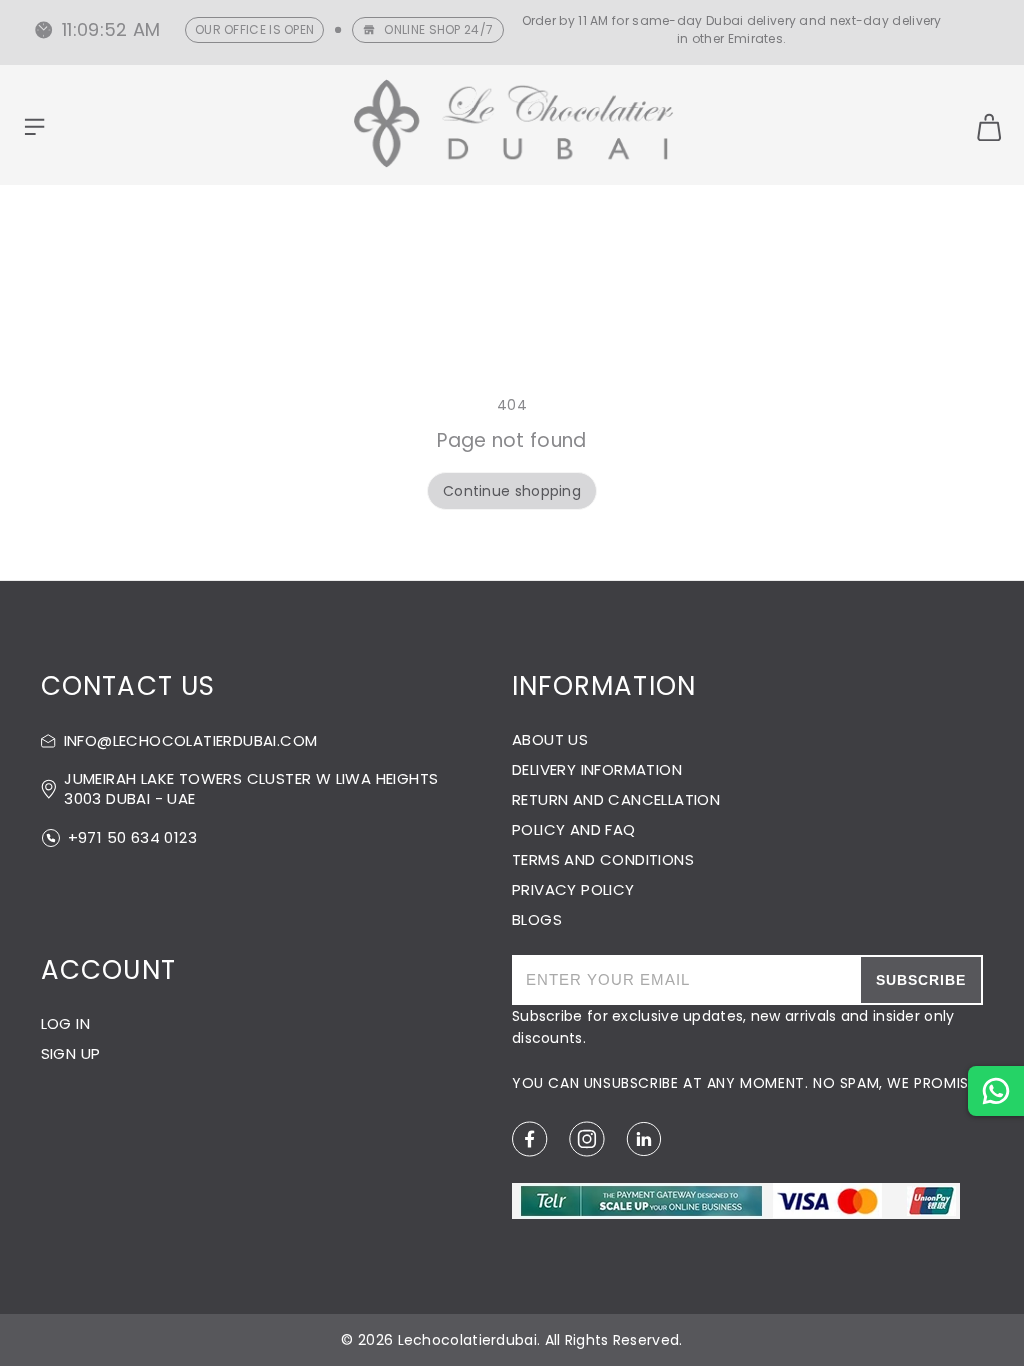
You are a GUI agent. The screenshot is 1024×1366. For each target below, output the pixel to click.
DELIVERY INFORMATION (597, 769)
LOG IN (65, 1023)
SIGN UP (71, 1053)
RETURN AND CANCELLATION (616, 799)
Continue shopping (512, 491)
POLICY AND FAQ (574, 829)
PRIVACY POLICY (573, 889)
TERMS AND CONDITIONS (603, 859)
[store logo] (514, 126)
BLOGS (537, 919)
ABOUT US (550, 739)
